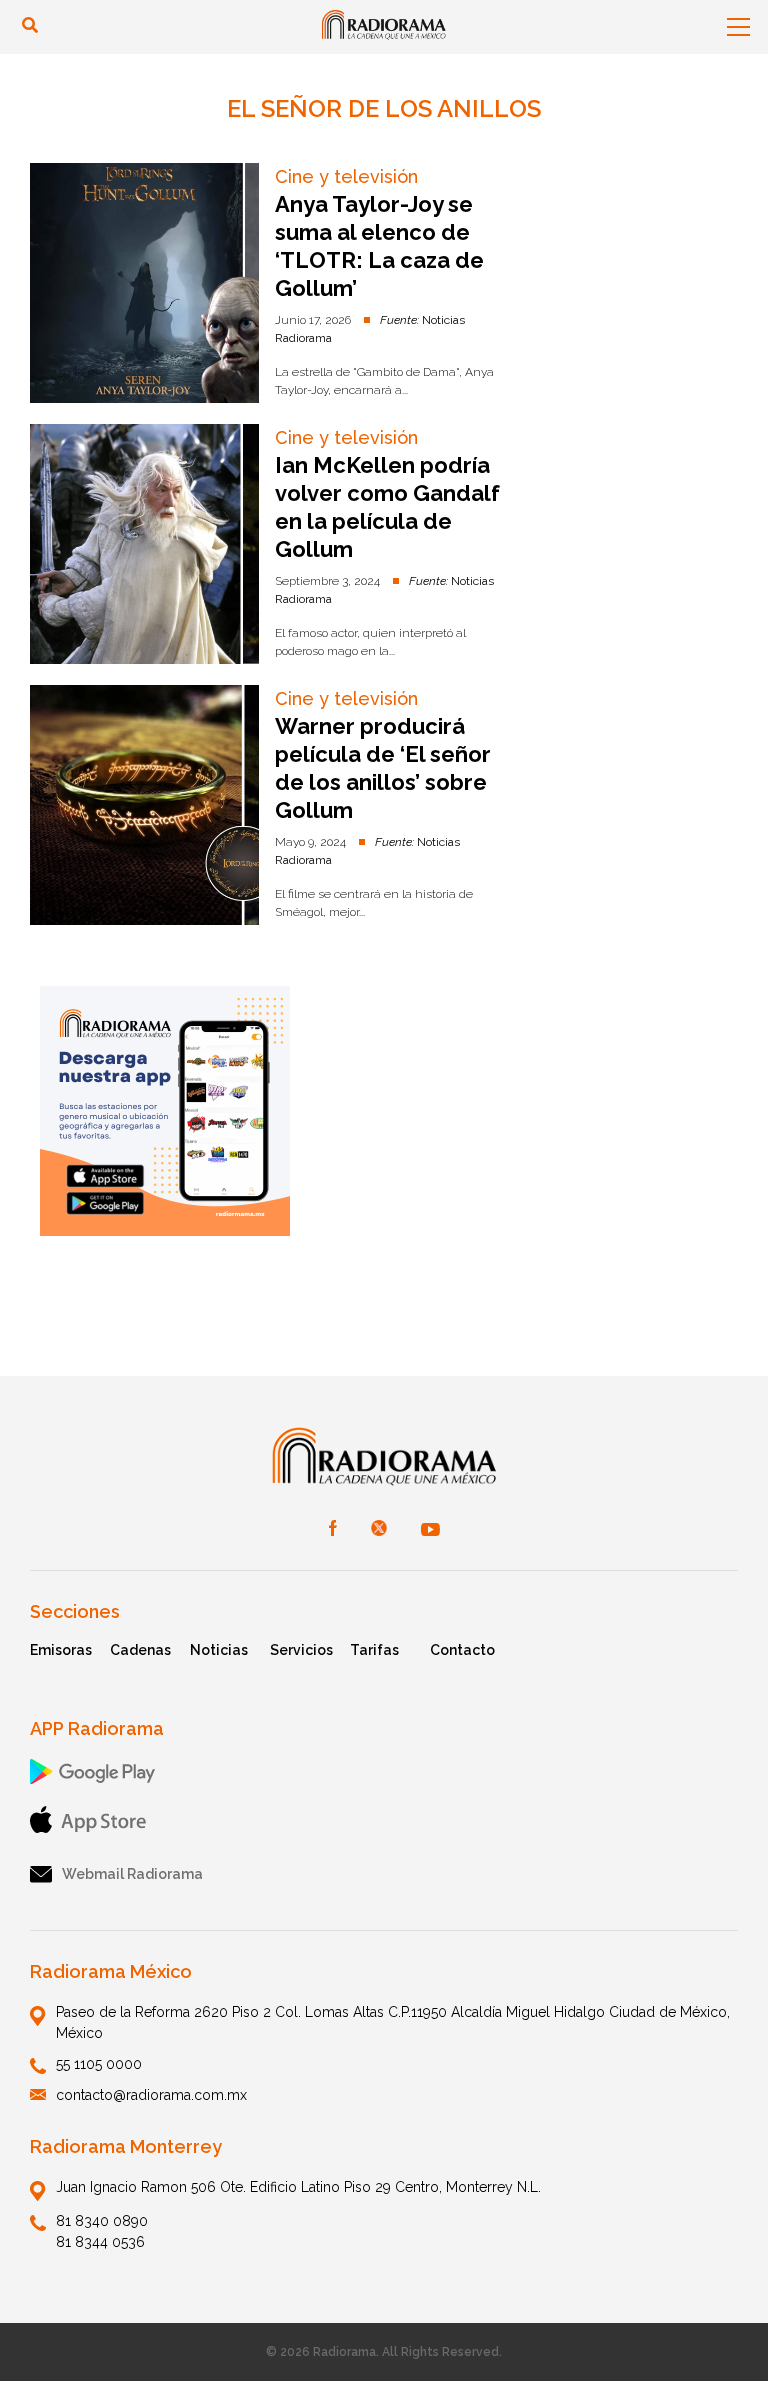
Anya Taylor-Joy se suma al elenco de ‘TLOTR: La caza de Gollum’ (379, 246)
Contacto (462, 1650)
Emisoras (61, 1650)
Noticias (219, 1650)
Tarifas (374, 1650)
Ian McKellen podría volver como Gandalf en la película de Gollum (387, 507)
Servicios (301, 1650)
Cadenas (140, 1650)
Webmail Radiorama (132, 1874)
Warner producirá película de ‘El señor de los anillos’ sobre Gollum (383, 768)
